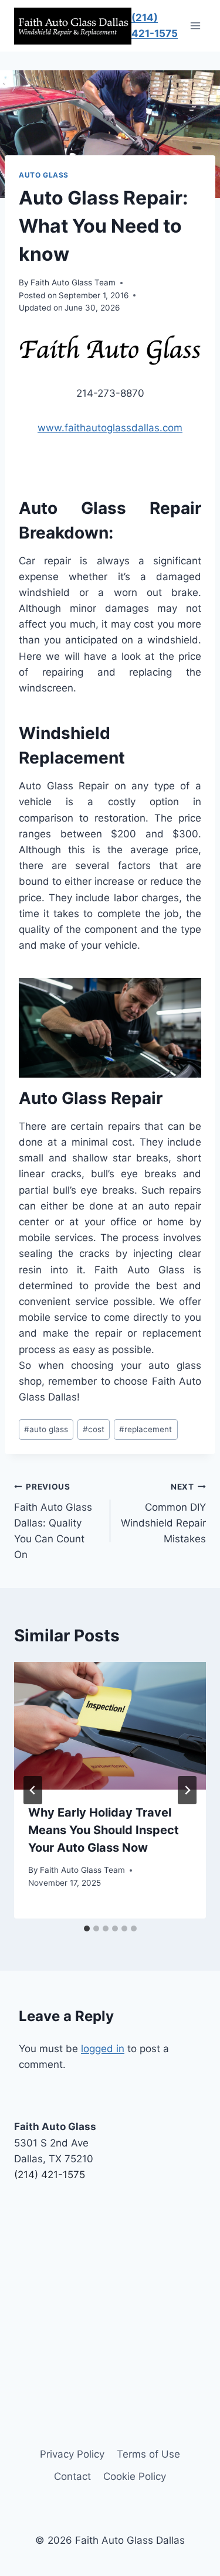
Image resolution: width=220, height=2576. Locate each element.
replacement (145, 1429)
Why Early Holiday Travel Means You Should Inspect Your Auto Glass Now (104, 1830)
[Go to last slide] (33, 1790)
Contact (72, 2476)
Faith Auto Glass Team (73, 282)
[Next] (187, 1790)
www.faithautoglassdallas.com (110, 428)
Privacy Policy (72, 2454)
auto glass (46, 1429)
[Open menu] (195, 26)
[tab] (87, 1928)
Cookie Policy (135, 2476)
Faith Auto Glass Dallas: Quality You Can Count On (53, 1521)
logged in (103, 2049)
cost (94, 1429)
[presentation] (110, 1726)
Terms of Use (148, 2454)
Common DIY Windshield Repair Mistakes (163, 1513)
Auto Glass (44, 175)
